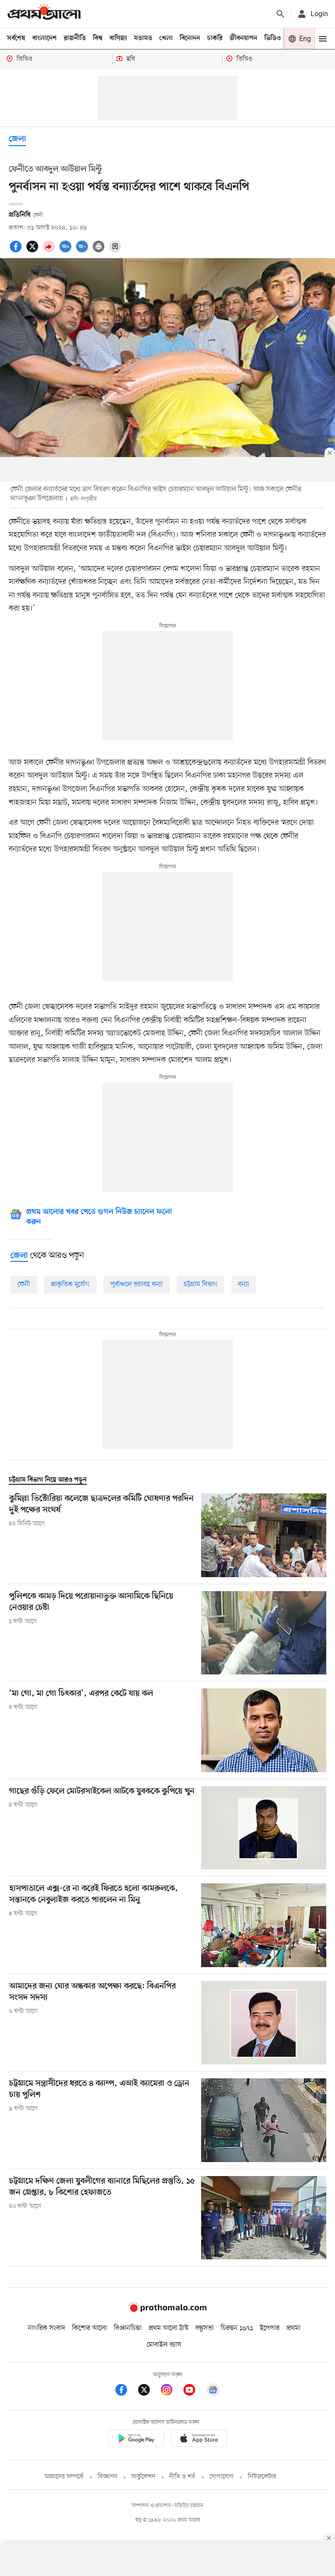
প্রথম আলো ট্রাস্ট (169, 2328)
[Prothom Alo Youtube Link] (194, 2391)
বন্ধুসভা (205, 2328)
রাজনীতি (75, 38)
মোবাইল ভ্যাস (164, 2345)
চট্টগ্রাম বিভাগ (200, 1285)
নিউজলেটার (262, 2477)
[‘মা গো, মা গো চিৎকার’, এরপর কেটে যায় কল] (264, 1730)
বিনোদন (190, 38)
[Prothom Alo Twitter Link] (148, 2391)
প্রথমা (294, 2328)
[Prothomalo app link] (136, 2440)
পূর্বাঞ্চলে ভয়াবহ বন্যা (137, 1285)
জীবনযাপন (243, 38)
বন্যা (244, 1285)
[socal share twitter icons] (34, 251)
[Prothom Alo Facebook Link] (126, 2391)
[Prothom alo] (44, 14)
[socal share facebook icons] (17, 251)
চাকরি (215, 38)
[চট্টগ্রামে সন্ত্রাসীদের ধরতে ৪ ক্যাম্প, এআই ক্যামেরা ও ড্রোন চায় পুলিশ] (264, 2120)
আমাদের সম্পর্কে (64, 2477)
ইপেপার (270, 2328)
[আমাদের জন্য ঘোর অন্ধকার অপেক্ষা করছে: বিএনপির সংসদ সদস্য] (264, 2023)
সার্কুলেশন (143, 2477)
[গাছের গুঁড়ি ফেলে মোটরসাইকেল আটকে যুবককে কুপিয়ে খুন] (264, 1828)
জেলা (17, 139)
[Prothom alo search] (280, 14)
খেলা (166, 38)
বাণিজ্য (118, 38)
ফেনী (24, 1285)
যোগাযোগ (222, 2477)
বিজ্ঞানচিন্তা (128, 2328)
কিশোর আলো (89, 2328)
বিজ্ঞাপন (108, 2477)
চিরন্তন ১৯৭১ (237, 2328)
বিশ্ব (98, 38)
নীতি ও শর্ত (182, 2477)
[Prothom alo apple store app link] (199, 2440)
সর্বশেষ (16, 38)
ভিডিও (273, 38)
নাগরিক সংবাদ (46, 2328)
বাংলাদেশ (44, 38)
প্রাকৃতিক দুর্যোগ (70, 1285)
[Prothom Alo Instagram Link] (171, 2391)
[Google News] (213, 2391)
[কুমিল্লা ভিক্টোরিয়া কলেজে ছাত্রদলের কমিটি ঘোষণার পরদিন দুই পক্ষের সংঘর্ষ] (264, 1535)
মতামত (143, 38)
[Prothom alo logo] (167, 2310)
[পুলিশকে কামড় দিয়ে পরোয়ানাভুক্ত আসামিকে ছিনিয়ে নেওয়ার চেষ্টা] (264, 1633)
